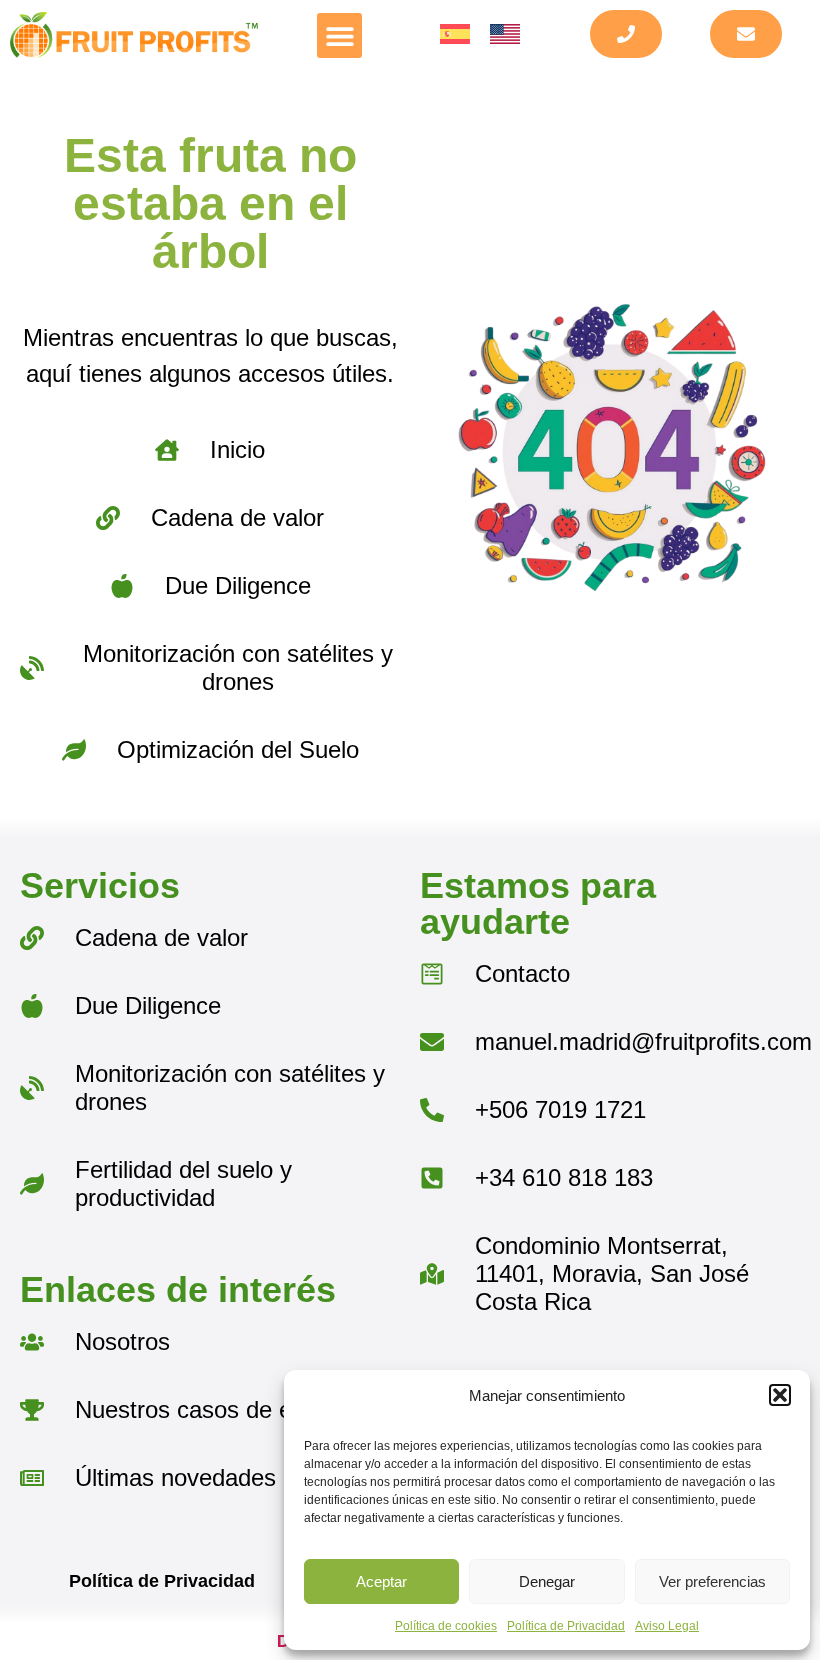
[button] (780, 1395)
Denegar (547, 1581)
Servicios (100, 885)
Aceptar (381, 1581)
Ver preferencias (712, 1581)
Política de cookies (446, 1626)
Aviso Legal (667, 1626)
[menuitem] (455, 34)
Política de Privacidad (566, 1626)
